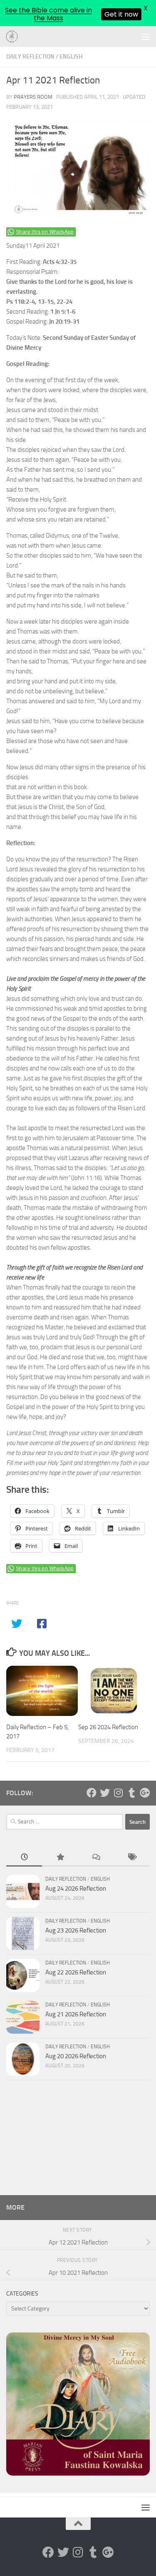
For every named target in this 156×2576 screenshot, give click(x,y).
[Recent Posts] (24, 1858)
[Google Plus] (145, 1793)
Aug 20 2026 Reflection (76, 2056)
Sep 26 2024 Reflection (108, 1727)
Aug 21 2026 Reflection (76, 2014)
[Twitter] (105, 1793)
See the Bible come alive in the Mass (48, 14)
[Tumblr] (131, 1793)
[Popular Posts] (60, 1858)
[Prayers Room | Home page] (14, 37)
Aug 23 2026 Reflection (76, 1930)
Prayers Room (33, 97)
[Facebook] (92, 1793)
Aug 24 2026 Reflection (76, 1889)
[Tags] (132, 1858)
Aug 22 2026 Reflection (76, 1972)
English (71, 57)
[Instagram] (118, 1793)
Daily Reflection (30, 57)
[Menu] (146, 37)
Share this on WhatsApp (45, 232)
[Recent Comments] (96, 1858)
